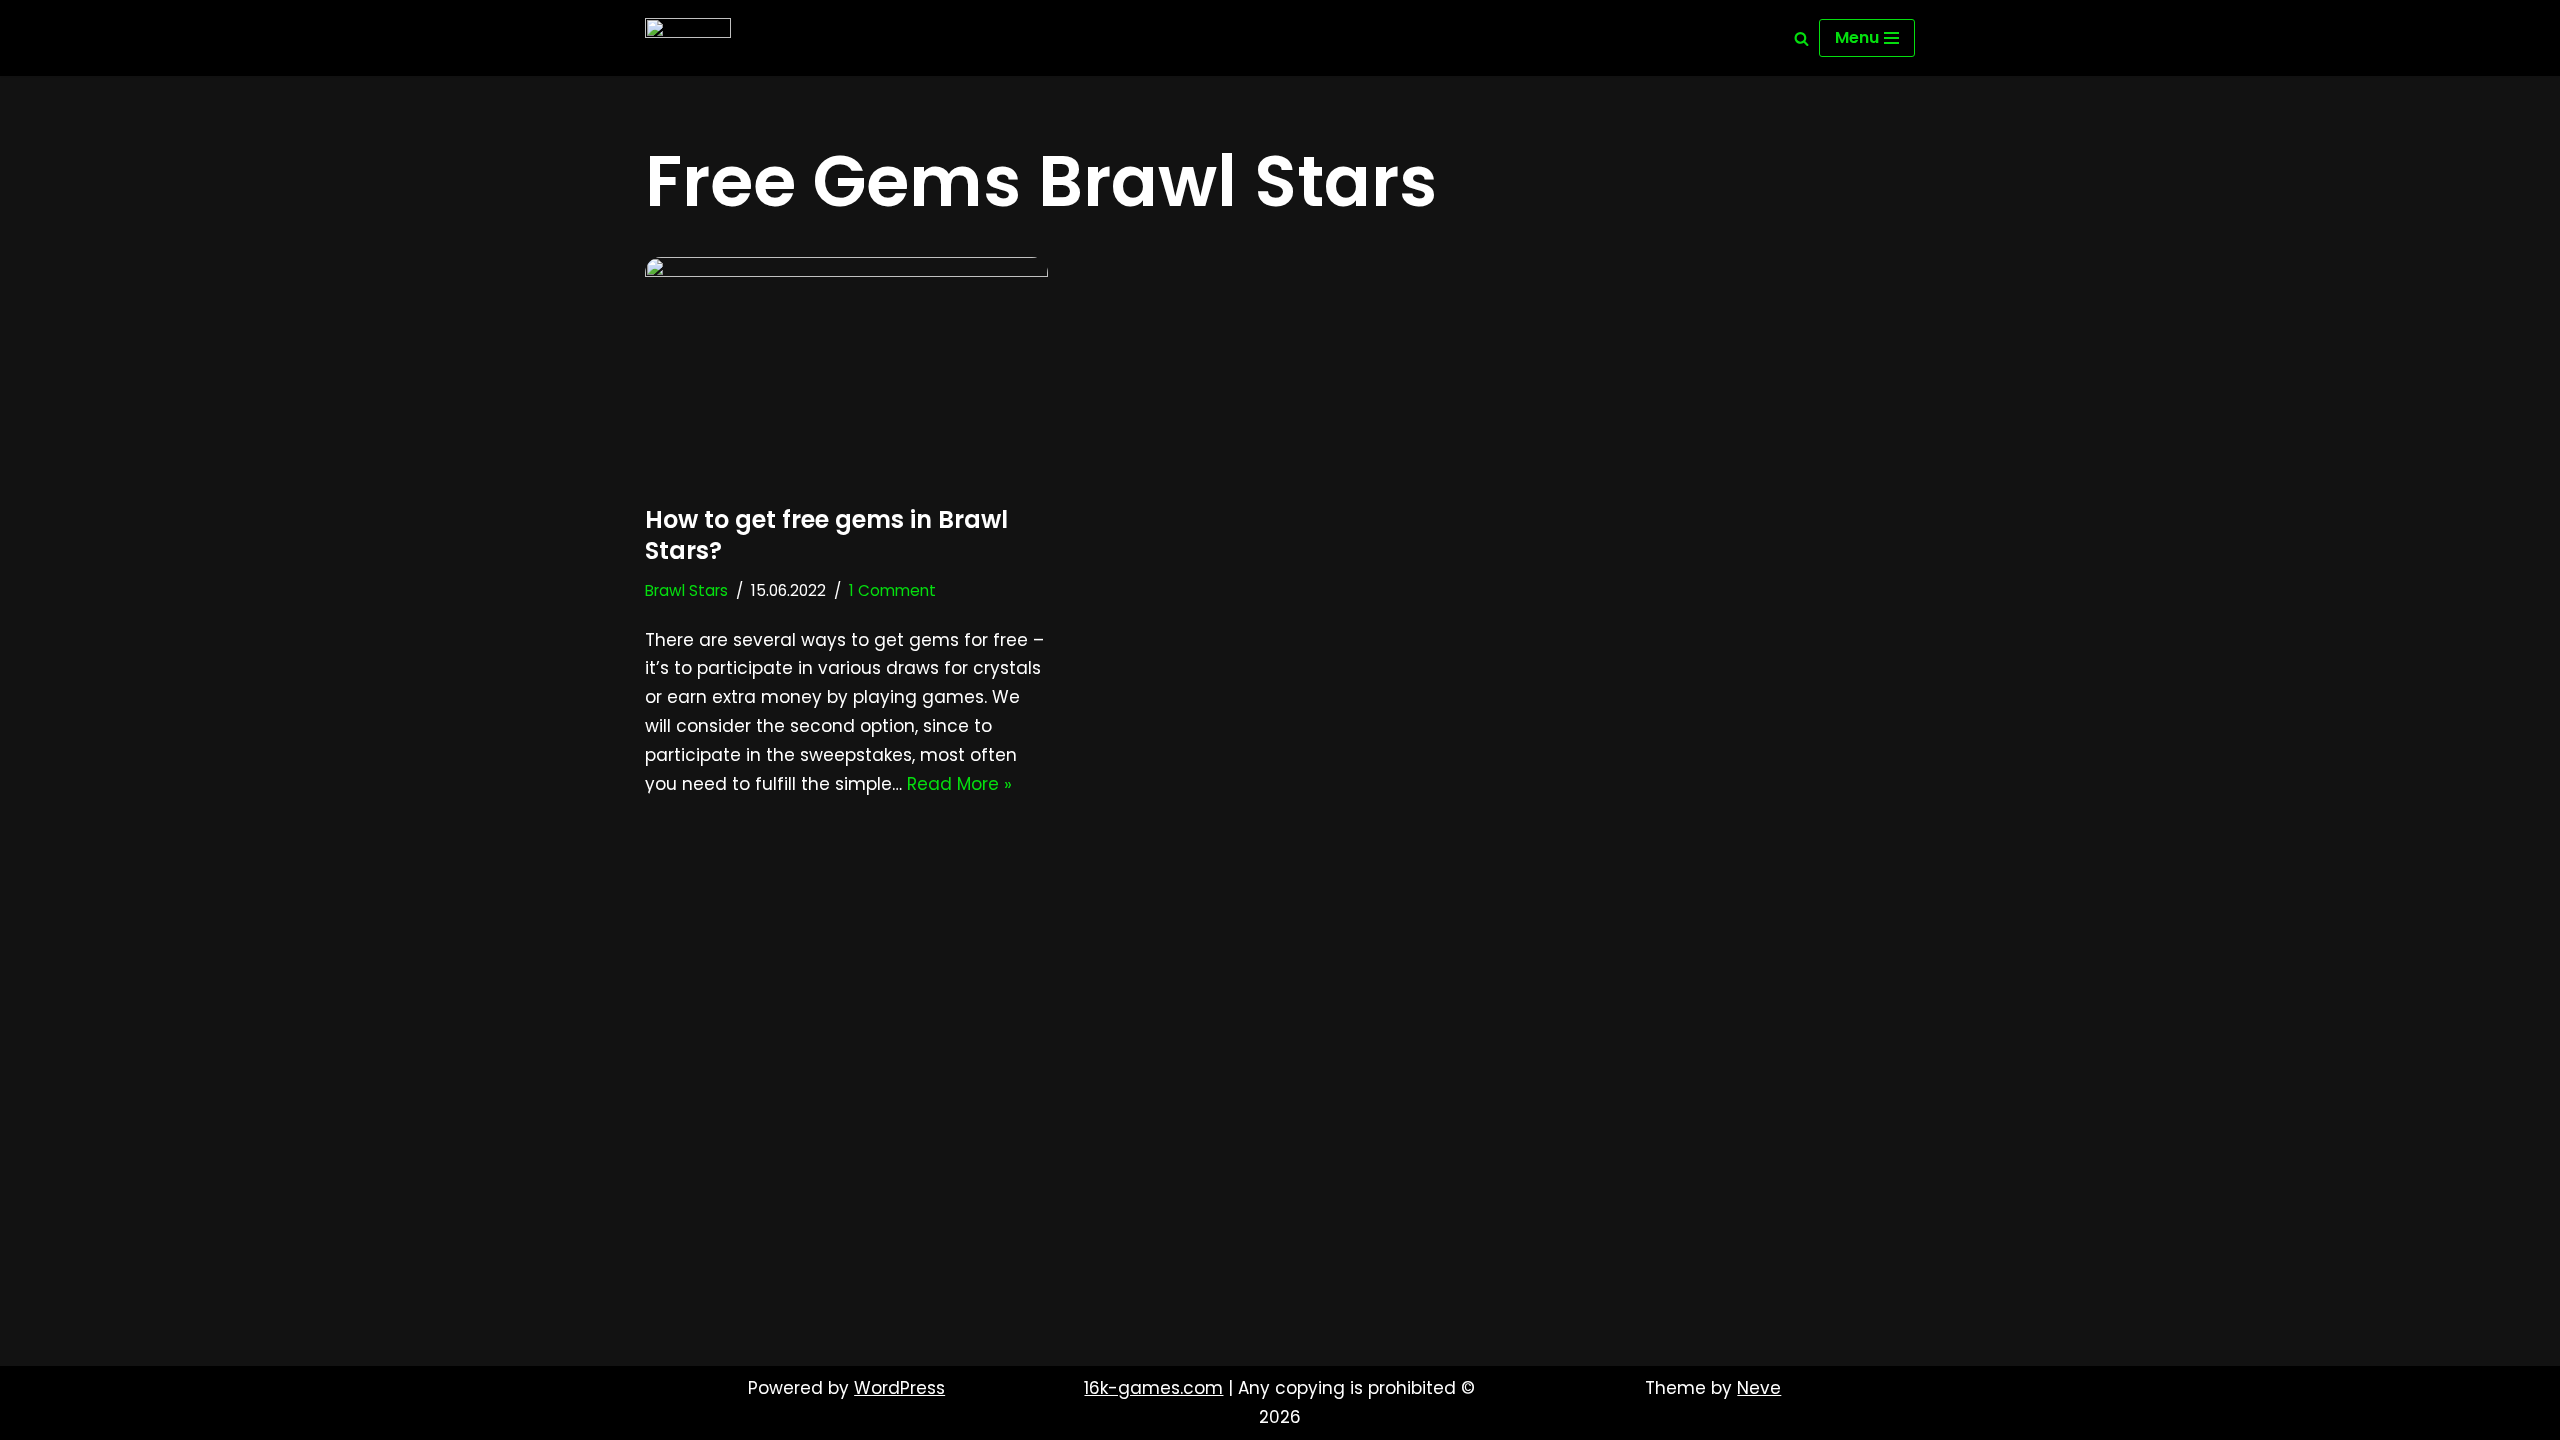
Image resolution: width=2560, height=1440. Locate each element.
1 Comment (892, 590)
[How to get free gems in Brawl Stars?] (846, 370)
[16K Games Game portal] (688, 38)
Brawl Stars (686, 590)
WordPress (899, 1388)
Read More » (959, 784)
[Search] (1801, 38)
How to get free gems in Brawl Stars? (826, 535)
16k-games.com (1153, 1388)
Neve (1759, 1388)
